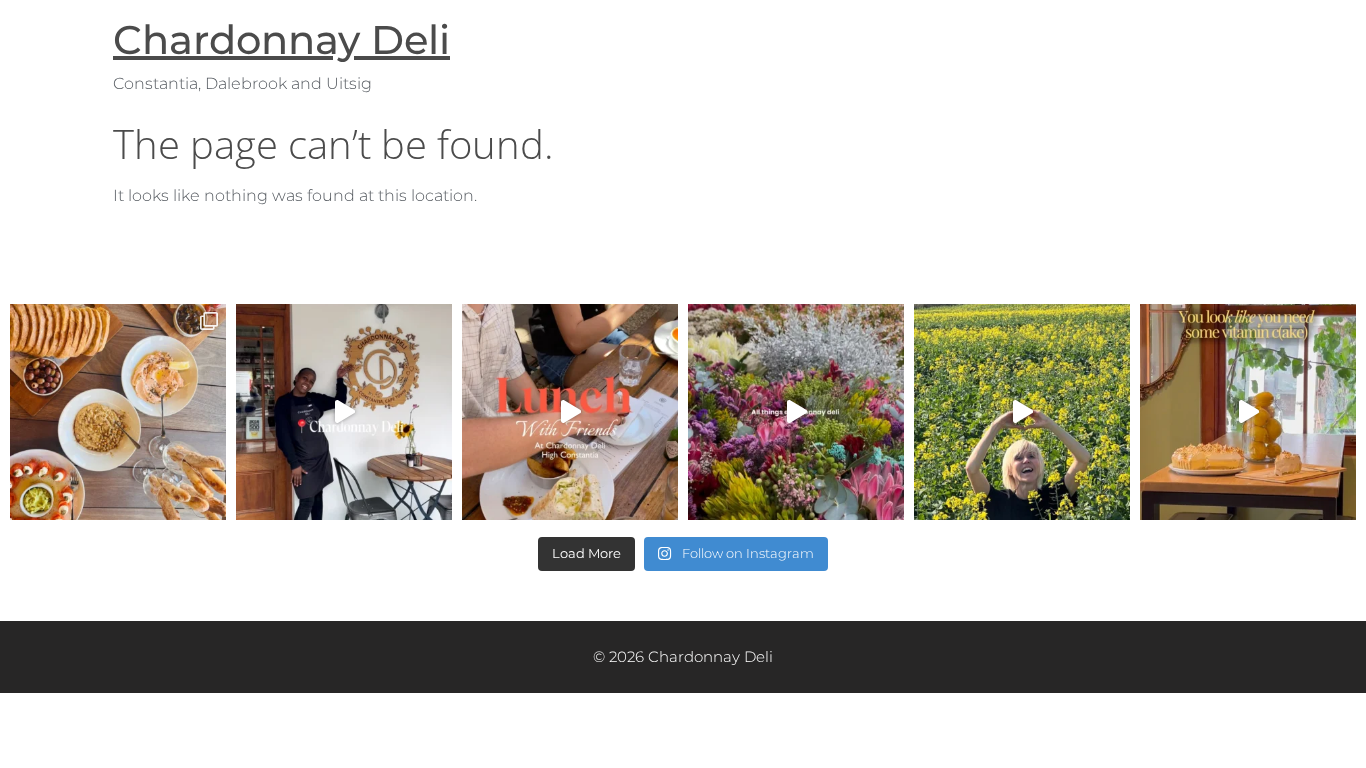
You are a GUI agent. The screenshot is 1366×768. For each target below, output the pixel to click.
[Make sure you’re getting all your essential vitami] (1248, 412)
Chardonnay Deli (281, 39)
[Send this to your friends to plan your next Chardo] (570, 412)
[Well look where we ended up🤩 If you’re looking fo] (344, 412)
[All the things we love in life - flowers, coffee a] (796, 412)
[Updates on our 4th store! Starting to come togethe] (1022, 412)
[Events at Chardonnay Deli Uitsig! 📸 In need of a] (118, 412)
